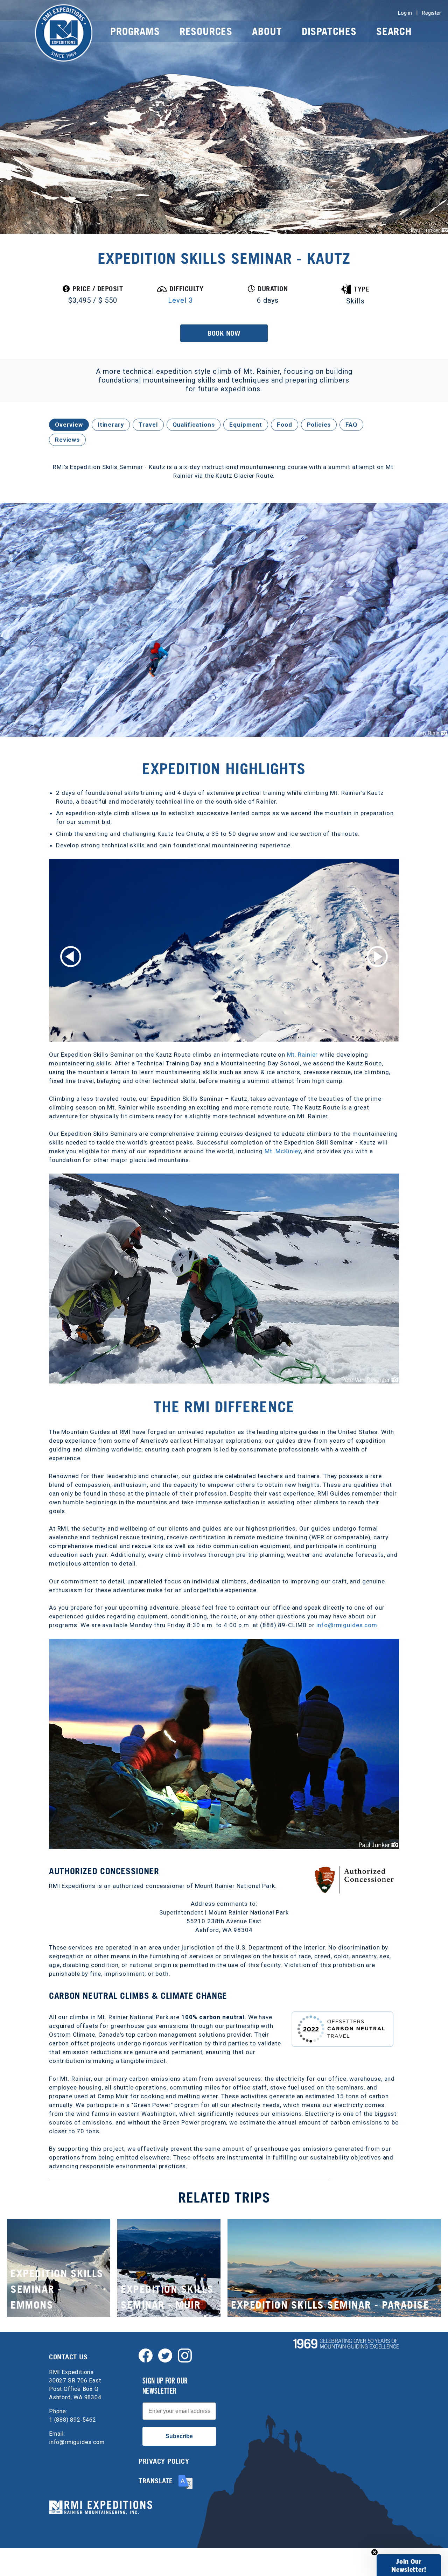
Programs (135, 31)
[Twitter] (165, 2355)
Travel (148, 425)
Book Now (224, 333)
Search (394, 31)
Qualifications (194, 425)
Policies (319, 425)
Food (284, 425)
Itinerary (111, 425)
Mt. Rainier (302, 1055)
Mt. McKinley (283, 1151)
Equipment (246, 425)
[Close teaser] (374, 2552)
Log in (405, 13)
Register (432, 13)
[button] (409, 2565)
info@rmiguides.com (347, 1625)
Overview (69, 425)
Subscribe (179, 2436)
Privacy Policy (164, 2461)
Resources (206, 31)
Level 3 (180, 300)
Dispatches (329, 31)
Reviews (67, 440)
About (267, 31)
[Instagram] (185, 2355)
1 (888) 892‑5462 (73, 2420)
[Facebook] (146, 2355)
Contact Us (68, 2357)
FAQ (351, 425)
